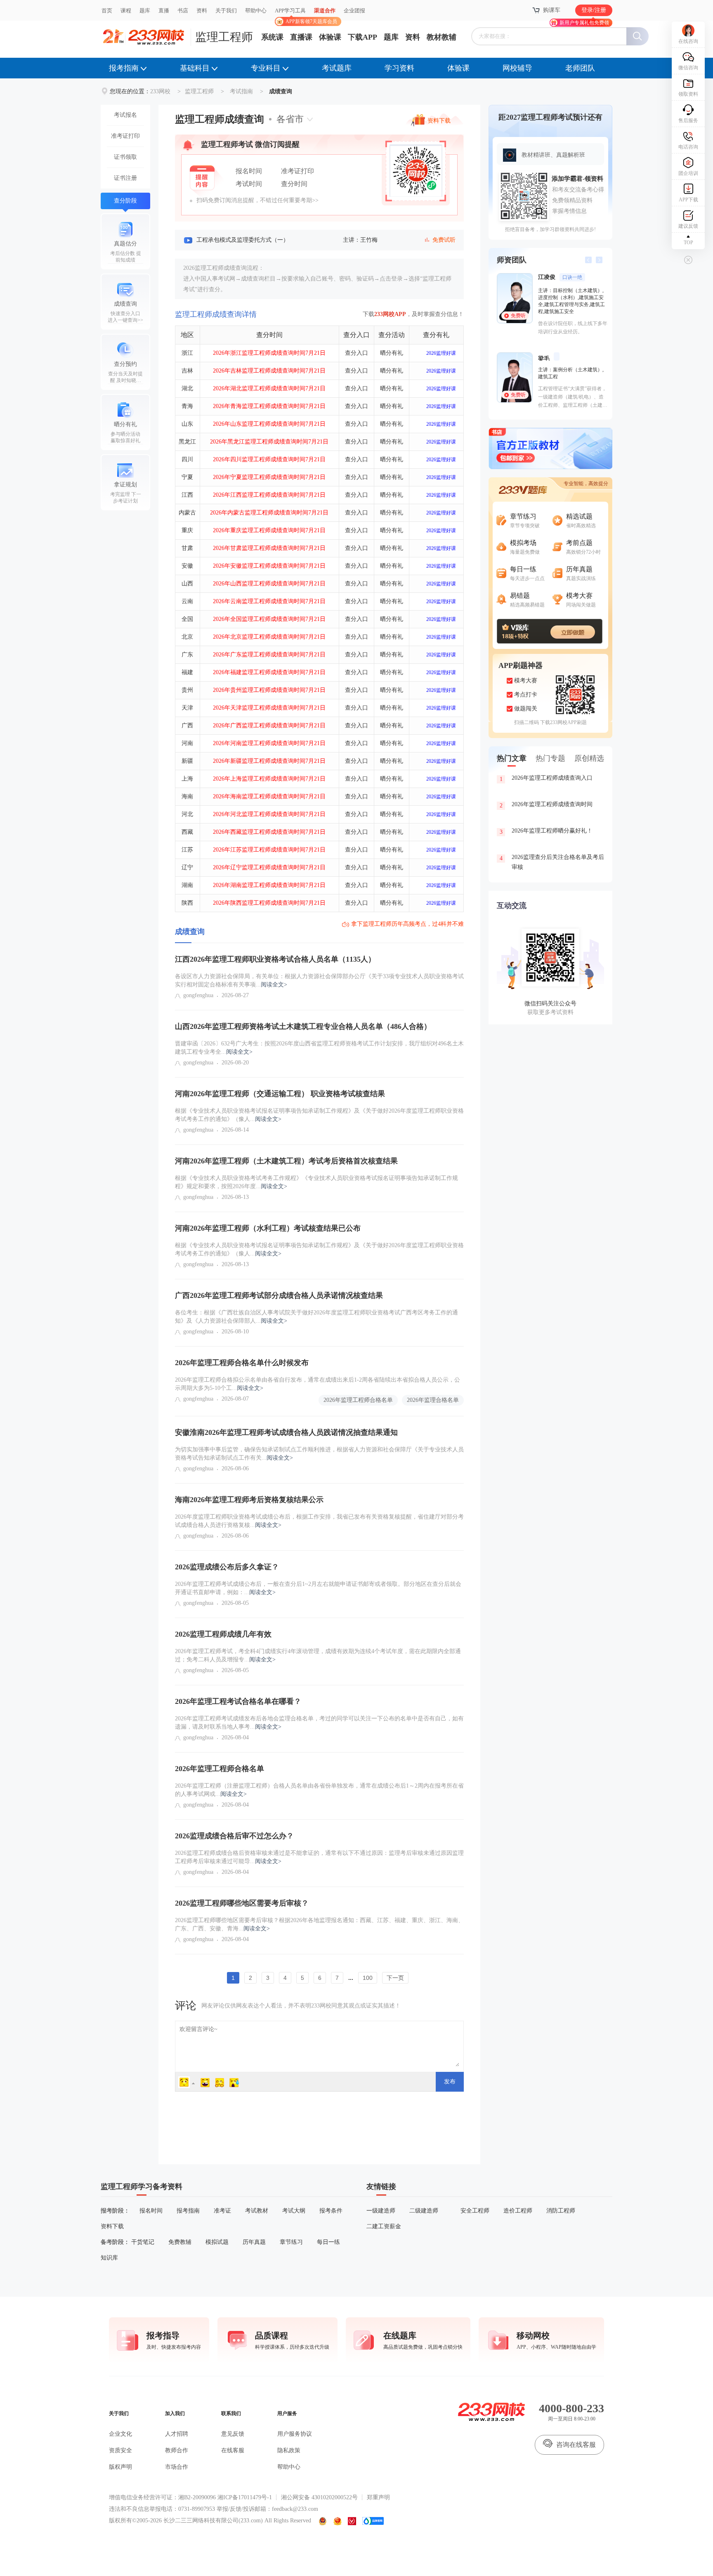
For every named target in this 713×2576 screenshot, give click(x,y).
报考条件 (331, 2211)
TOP (688, 243)
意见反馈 (233, 2434)
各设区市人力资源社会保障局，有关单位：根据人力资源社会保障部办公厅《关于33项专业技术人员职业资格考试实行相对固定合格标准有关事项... (319, 980)
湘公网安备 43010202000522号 (319, 2497)
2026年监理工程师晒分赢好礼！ (546, 831)
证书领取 (125, 157)
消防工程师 (561, 2211)
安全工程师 (475, 2211)
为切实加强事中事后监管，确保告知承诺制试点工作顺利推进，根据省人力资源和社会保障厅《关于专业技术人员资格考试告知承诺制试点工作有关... (319, 1454)
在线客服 (233, 2450)
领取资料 (688, 94)
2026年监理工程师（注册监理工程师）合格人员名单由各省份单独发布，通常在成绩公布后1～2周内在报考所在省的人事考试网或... (319, 1790)
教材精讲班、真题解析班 (553, 155)
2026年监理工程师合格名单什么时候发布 (242, 1363)
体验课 (330, 37)
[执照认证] (338, 2521)
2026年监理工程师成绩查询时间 (546, 805)
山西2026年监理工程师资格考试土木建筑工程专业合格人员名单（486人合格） (303, 1026)
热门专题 (550, 758)
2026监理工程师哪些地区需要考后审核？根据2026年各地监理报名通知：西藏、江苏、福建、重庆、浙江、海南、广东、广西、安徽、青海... (319, 1924)
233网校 (160, 91)
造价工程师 (518, 2211)
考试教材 (257, 2211)
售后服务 (688, 120)
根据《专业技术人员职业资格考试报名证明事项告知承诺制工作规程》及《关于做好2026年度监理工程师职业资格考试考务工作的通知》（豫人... (319, 1115)
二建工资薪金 (384, 2226)
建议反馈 (688, 226)
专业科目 (266, 68)
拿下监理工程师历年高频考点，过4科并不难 (407, 924)
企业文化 (120, 2434)
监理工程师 (224, 37)
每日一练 (328, 2242)
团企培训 (688, 173)
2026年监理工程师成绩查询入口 (546, 778)
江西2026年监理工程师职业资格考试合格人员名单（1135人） (275, 959)
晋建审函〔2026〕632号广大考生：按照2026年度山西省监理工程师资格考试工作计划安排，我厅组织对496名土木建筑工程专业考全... (319, 1048)
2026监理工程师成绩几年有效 (223, 1634)
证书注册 (125, 178)
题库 (145, 11)
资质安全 (120, 2450)
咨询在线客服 (576, 2445)
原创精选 (589, 758)
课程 (126, 11)
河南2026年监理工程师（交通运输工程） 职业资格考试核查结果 (280, 1094)
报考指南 (124, 68)
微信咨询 (688, 68)
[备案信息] (323, 2521)
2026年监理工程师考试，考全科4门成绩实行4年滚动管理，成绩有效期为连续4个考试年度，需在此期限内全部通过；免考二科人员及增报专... (318, 1655)
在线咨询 (688, 41)
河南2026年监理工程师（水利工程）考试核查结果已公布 (268, 1228)
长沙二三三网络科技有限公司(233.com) (213, 2521)
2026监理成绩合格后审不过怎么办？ (234, 1836)
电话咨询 (688, 147)
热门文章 (512, 758)
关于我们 (226, 11)
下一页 (395, 1978)
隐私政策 (289, 2450)
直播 (164, 11)
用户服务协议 (295, 2434)
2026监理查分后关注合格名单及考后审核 (552, 862)
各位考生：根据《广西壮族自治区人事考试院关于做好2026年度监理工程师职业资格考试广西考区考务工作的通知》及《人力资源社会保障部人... (316, 1317)
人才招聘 (177, 2434)
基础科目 (195, 68)
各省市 (290, 119)
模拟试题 (217, 2242)
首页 (107, 11)
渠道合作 (325, 11)
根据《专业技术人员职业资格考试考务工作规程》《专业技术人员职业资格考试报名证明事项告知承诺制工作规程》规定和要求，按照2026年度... (316, 1182)
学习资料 (399, 68)
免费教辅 (180, 2242)
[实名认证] (352, 2521)
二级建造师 (424, 2211)
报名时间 (151, 2211)
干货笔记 (143, 2242)
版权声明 (120, 2467)
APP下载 (688, 200)
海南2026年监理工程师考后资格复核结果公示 (249, 1500)
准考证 (222, 2211)
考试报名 (125, 115)
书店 (183, 11)
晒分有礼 (392, 353)
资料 (202, 11)
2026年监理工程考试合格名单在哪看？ (238, 1701)
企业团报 (354, 11)
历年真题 (254, 2242)
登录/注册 (594, 10)
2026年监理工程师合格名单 (358, 1400)
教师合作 (177, 2450)
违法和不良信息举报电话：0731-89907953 (162, 2509)
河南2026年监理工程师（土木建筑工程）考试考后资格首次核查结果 (286, 1161)
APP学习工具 (294, 14)
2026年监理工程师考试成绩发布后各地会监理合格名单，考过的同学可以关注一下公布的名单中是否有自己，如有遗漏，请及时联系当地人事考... (319, 1723)
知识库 (109, 2258)
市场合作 (177, 2467)
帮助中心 (256, 11)
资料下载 (439, 120)
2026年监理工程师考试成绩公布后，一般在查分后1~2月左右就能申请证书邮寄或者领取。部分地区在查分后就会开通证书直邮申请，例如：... (318, 1588)
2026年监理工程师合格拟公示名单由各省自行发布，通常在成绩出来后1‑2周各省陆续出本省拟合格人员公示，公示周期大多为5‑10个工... (318, 1384)
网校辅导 (517, 68)
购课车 (552, 10)
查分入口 (356, 353)
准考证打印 (125, 136)
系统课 (272, 37)
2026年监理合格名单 (433, 1400)
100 (368, 1978)
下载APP (362, 37)
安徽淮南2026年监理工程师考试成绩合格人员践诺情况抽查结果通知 (286, 1432)
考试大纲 (294, 2211)
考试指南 (241, 91)
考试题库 (337, 68)
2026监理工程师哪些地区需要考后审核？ (242, 1903)
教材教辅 (441, 37)
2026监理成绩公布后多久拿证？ (227, 1567)
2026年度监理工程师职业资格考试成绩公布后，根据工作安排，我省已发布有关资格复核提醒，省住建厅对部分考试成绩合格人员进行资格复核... (319, 1521)
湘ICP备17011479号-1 (245, 2497)
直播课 (301, 37)
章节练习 (291, 2242)
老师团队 (580, 68)
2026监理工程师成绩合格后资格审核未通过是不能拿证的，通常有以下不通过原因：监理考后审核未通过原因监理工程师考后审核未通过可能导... (319, 1857)
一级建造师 (381, 2211)
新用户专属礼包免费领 (584, 23)
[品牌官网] (373, 2521)
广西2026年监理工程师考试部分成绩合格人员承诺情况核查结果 (279, 1295)
